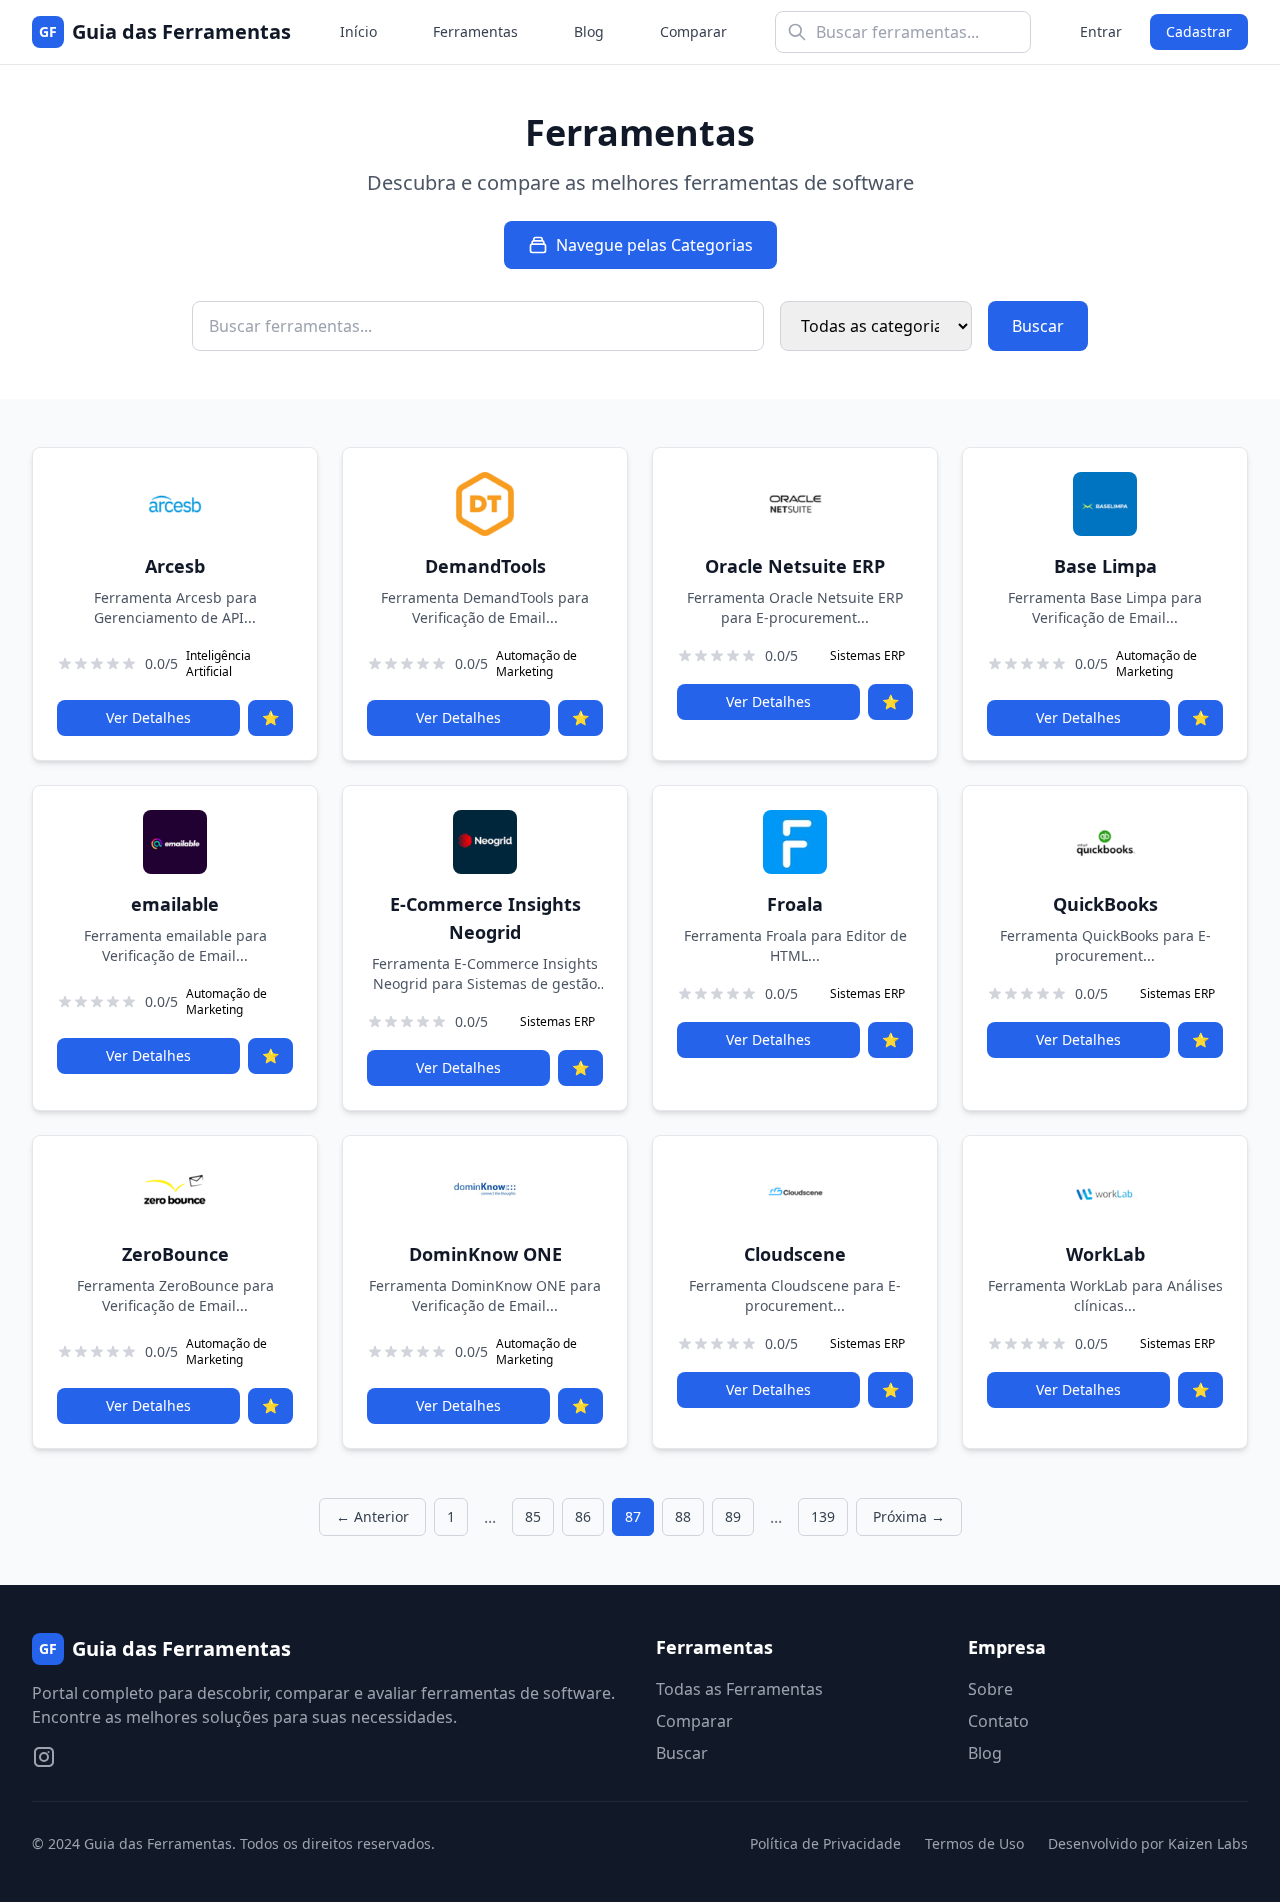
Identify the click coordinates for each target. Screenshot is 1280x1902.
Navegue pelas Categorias (654, 245)
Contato (998, 1721)
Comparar (693, 31)
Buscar (1038, 326)
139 (823, 1516)
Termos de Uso (974, 1843)
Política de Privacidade (825, 1843)
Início (358, 31)
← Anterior (372, 1516)
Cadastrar (1199, 31)
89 (733, 1516)
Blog (589, 31)
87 (633, 1516)
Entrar (1101, 31)
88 (683, 1516)
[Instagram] (44, 1757)
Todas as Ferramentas (739, 1689)
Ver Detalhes (148, 717)
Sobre (990, 1689)
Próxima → (909, 1516)
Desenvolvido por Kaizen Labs (1148, 1843)
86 (583, 1516)
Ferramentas (475, 31)
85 (533, 1516)
